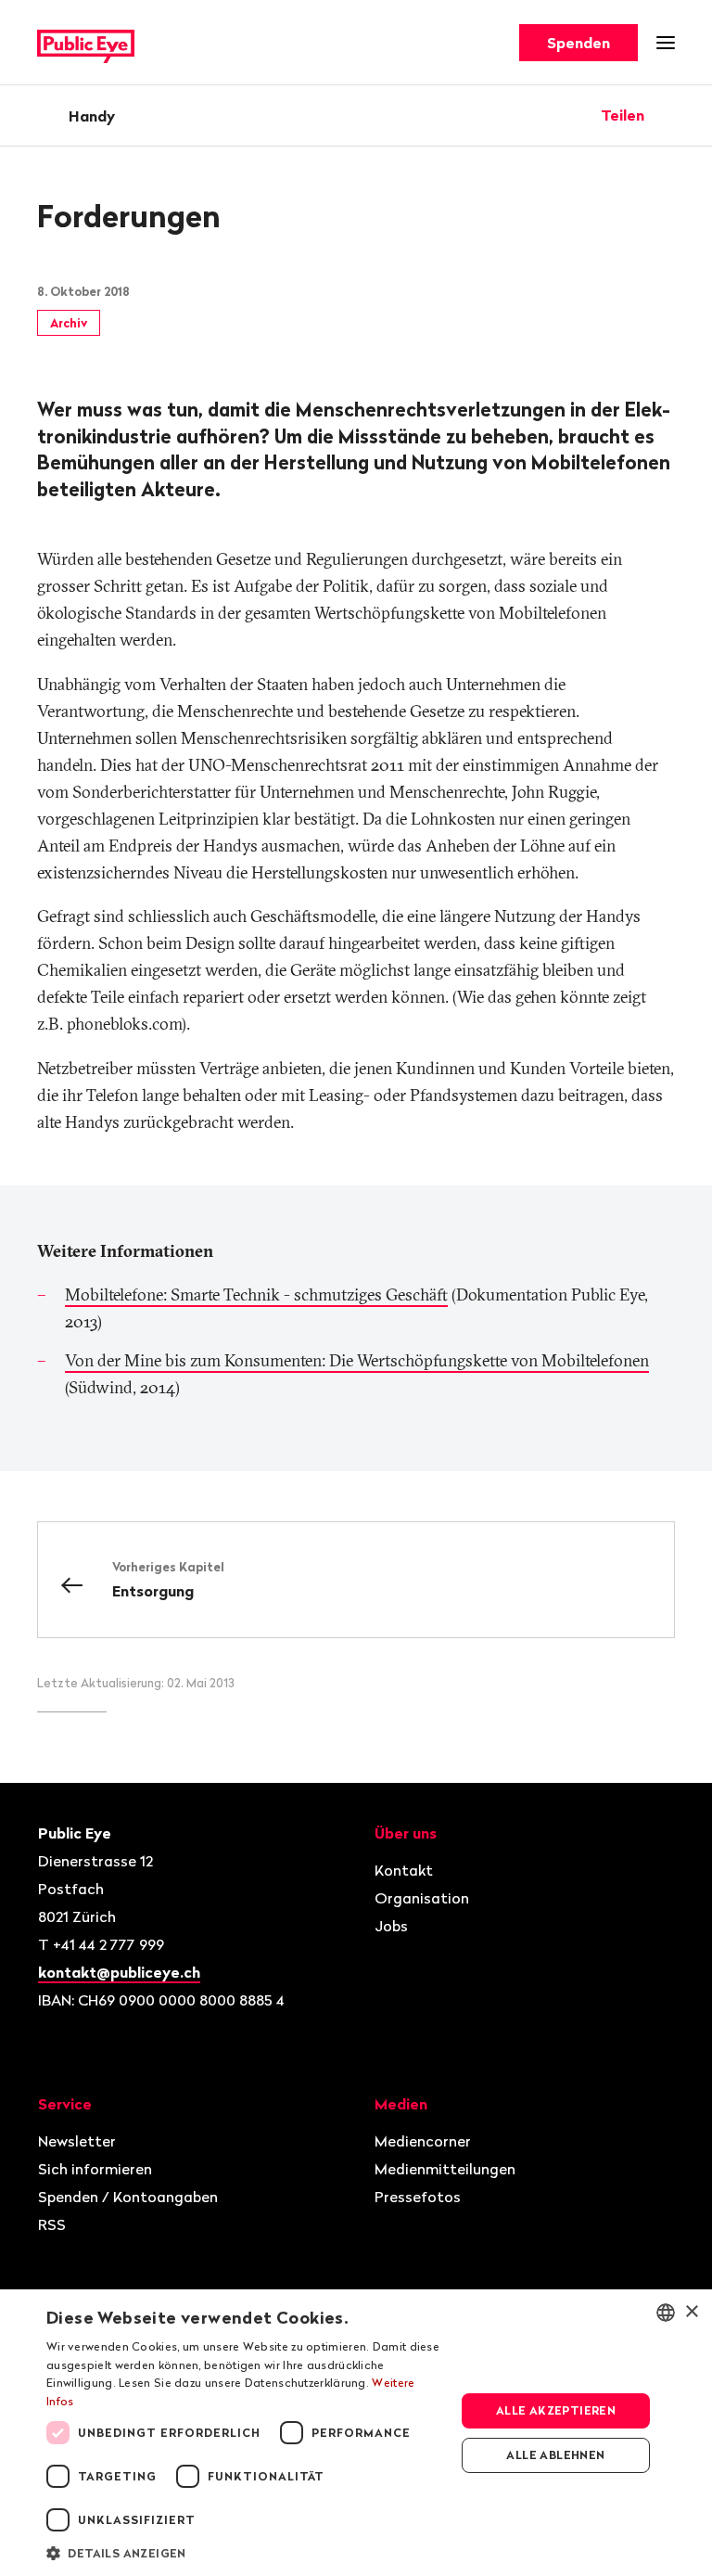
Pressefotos (418, 2197)
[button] (245, 2552)
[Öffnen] (668, 115)
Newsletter (77, 2141)
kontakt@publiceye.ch (119, 1972)
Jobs (391, 1926)
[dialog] (356, 2433)
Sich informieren (95, 2169)
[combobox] (666, 2313)
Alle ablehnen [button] (555, 2455)
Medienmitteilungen (445, 2169)
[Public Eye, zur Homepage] (86, 43)
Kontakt (404, 1870)
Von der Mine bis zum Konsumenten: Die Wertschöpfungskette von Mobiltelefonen (357, 1360)
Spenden (578, 43)
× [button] (691, 2312)
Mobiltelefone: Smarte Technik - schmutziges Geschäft (256, 1294)
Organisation (422, 1898)
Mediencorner (423, 2141)
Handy (92, 116)
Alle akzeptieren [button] (556, 2410)
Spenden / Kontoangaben (128, 2197)
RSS (52, 2224)
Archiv (69, 323)
